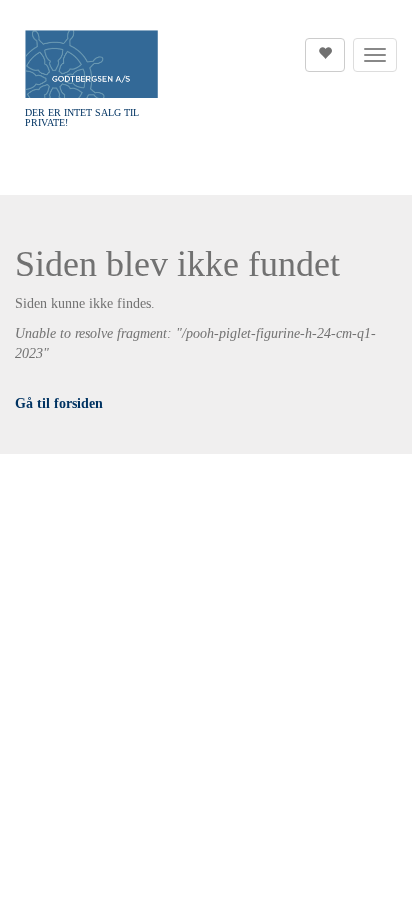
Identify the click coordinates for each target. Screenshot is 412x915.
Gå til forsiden (59, 403)
